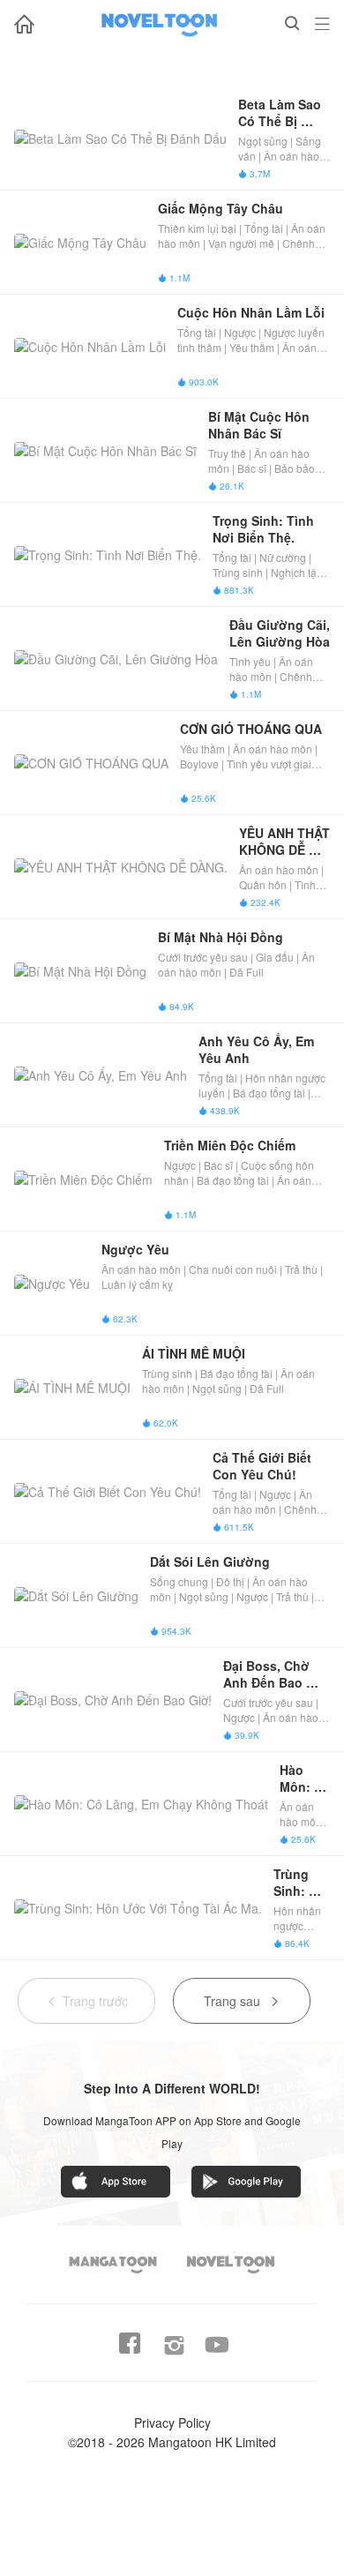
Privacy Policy (172, 2422)
